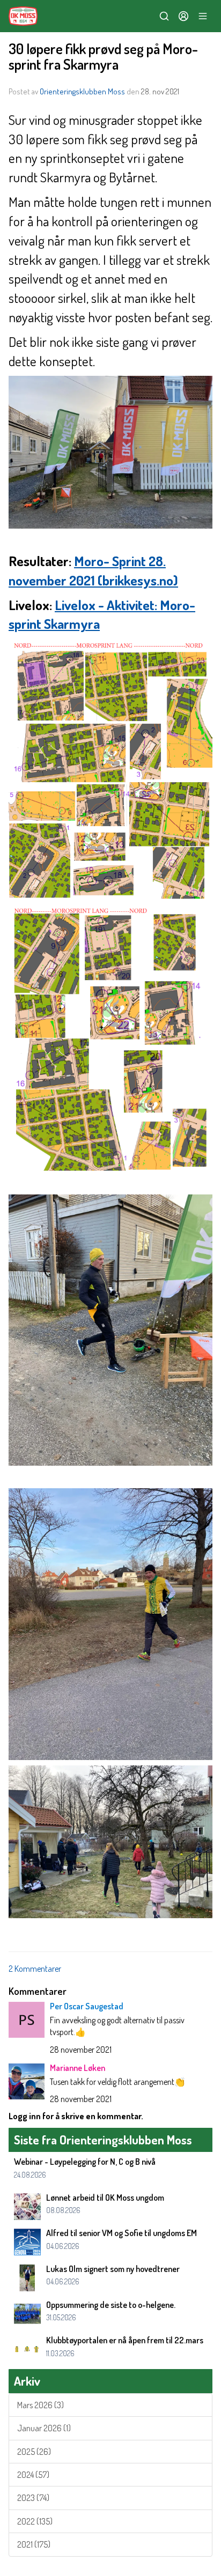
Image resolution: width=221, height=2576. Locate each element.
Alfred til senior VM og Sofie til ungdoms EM (121, 2233)
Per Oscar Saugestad (87, 2006)
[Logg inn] (183, 16)
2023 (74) (33, 2498)
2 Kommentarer (35, 1969)
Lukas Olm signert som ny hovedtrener (113, 2269)
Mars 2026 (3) (40, 2405)
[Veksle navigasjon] (203, 16)
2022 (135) (35, 2521)
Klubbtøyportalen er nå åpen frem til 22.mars (125, 2340)
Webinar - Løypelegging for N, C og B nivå (85, 2162)
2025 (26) (34, 2452)
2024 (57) (33, 2475)
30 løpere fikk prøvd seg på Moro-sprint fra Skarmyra (103, 56)
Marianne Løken (78, 2068)
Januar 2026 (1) (44, 2428)
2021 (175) (34, 2544)
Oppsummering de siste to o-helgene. (111, 2305)
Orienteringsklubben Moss (82, 91)
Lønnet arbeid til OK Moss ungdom (105, 2198)
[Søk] (164, 16)
